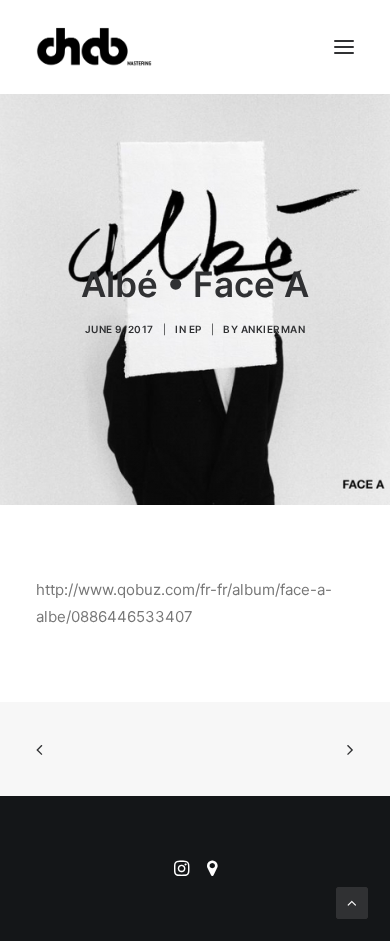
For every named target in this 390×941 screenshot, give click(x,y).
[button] (344, 47)
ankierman (273, 329)
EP (195, 329)
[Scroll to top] (352, 901)
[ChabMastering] (94, 47)
